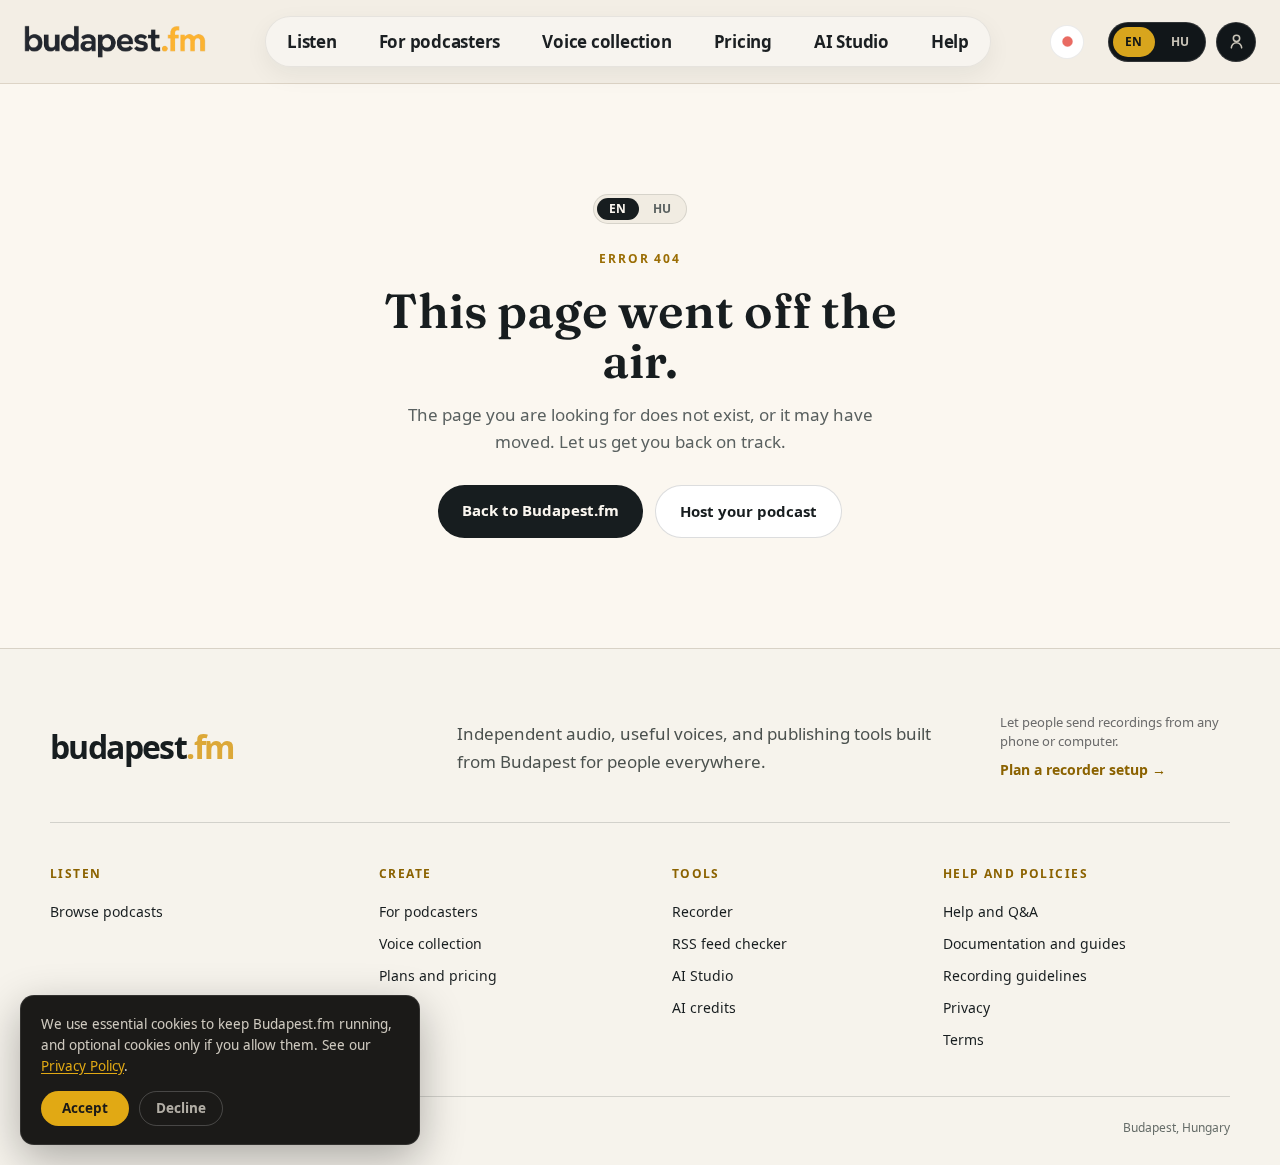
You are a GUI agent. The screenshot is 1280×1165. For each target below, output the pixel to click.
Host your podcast (748, 511)
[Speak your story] (1067, 42)
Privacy (966, 1007)
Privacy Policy (82, 1066)
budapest (141, 746)
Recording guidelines (1015, 975)
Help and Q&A (990, 911)
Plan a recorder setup (1083, 769)
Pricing (743, 41)
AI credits (704, 1007)
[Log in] (1236, 42)
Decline (181, 1108)
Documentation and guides (1034, 943)
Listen (311, 41)
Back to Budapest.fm (540, 510)
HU (1180, 41)
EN (1134, 41)
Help (950, 41)
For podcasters (439, 41)
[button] (1157, 42)
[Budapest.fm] (115, 41)
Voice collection (606, 41)
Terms (963, 1039)
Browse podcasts (106, 911)
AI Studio (851, 41)
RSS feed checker (729, 943)
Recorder (702, 911)
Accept (85, 1108)
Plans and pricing (438, 975)
